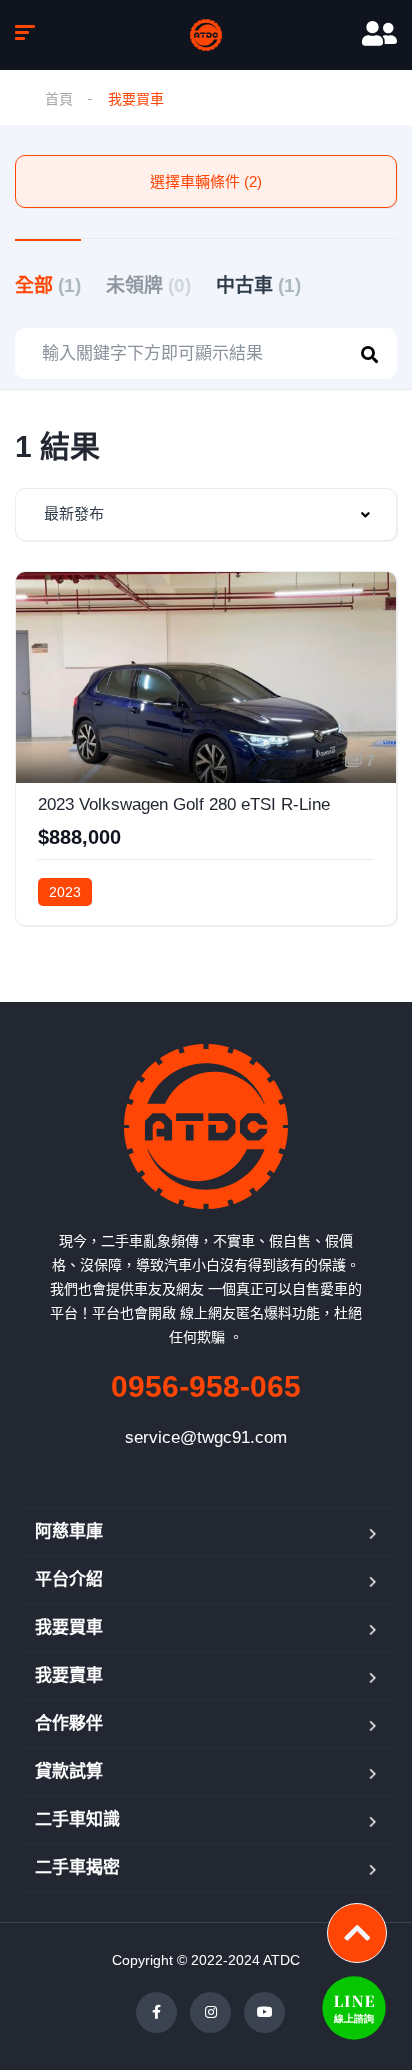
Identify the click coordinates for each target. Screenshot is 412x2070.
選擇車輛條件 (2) (206, 181)
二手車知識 (77, 1819)
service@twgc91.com (206, 1437)
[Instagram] (210, 2012)
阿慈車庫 (69, 1531)
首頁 (59, 99)
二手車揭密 (77, 1867)
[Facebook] (156, 2012)
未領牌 (148, 285)
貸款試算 (69, 1771)
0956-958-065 (206, 1386)
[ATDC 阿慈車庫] (206, 35)
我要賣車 (69, 1675)
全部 (48, 285)
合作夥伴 (69, 1723)
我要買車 (69, 1627)
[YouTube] (264, 2012)
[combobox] (206, 514)
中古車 (258, 285)
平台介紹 (69, 1579)
